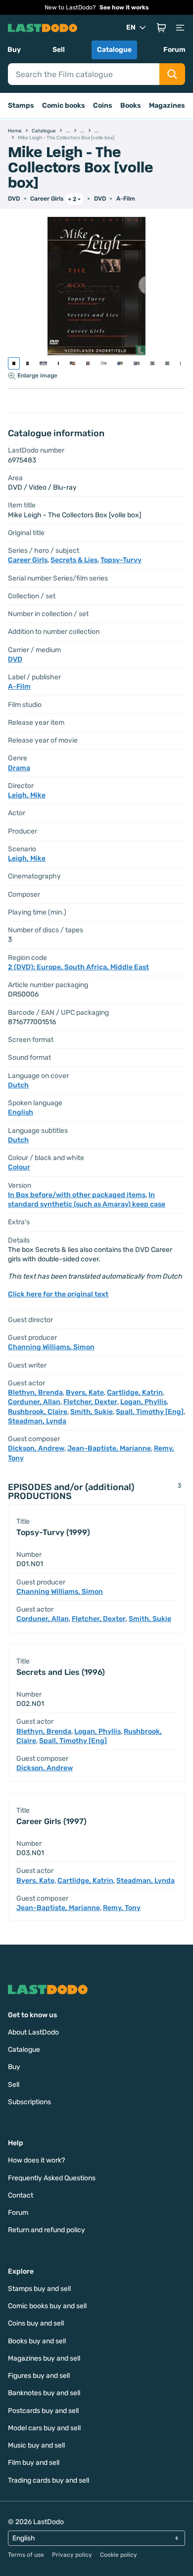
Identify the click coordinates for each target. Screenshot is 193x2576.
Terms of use (26, 2555)
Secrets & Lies (74, 560)
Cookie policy (119, 2555)
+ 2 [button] (72, 199)
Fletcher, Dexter (90, 1402)
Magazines (167, 105)
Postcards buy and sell (43, 2411)
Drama (19, 768)
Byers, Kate (85, 1392)
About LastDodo (33, 2032)
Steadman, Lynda (37, 1421)
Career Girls (47, 199)
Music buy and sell (36, 2445)
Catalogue (114, 50)
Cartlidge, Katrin (135, 1392)
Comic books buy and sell (47, 2306)
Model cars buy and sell (44, 2428)
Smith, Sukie (92, 1412)
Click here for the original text (58, 1294)
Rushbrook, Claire (38, 1412)
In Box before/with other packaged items (77, 1195)
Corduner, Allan (34, 1402)
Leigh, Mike (27, 795)
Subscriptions (29, 2102)
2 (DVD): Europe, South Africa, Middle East (78, 967)
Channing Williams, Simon (51, 1347)
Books (131, 105)
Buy (14, 50)
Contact (21, 2195)
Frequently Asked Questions (52, 2178)
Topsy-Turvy (121, 560)
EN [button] (131, 27)
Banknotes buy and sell (44, 2393)
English (21, 1112)
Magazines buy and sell (44, 2358)
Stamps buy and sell (39, 2289)
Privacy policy (72, 2555)
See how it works (124, 7)
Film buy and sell (34, 2463)
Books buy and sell (37, 2341)
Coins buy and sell (36, 2323)
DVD (100, 199)
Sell (59, 50)
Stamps (21, 105)
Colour (19, 1167)
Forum (174, 50)
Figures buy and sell (39, 2376)
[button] (161, 28)
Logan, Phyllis (144, 1402)
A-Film (126, 199)
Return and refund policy (47, 2230)
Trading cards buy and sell (48, 2480)
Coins (103, 105)
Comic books (64, 105)
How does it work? (36, 2160)
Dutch (18, 1085)
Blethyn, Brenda (35, 1392)
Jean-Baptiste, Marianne (109, 1448)
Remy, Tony (122, 1908)
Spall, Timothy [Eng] (150, 1412)
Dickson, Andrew (36, 1448)
